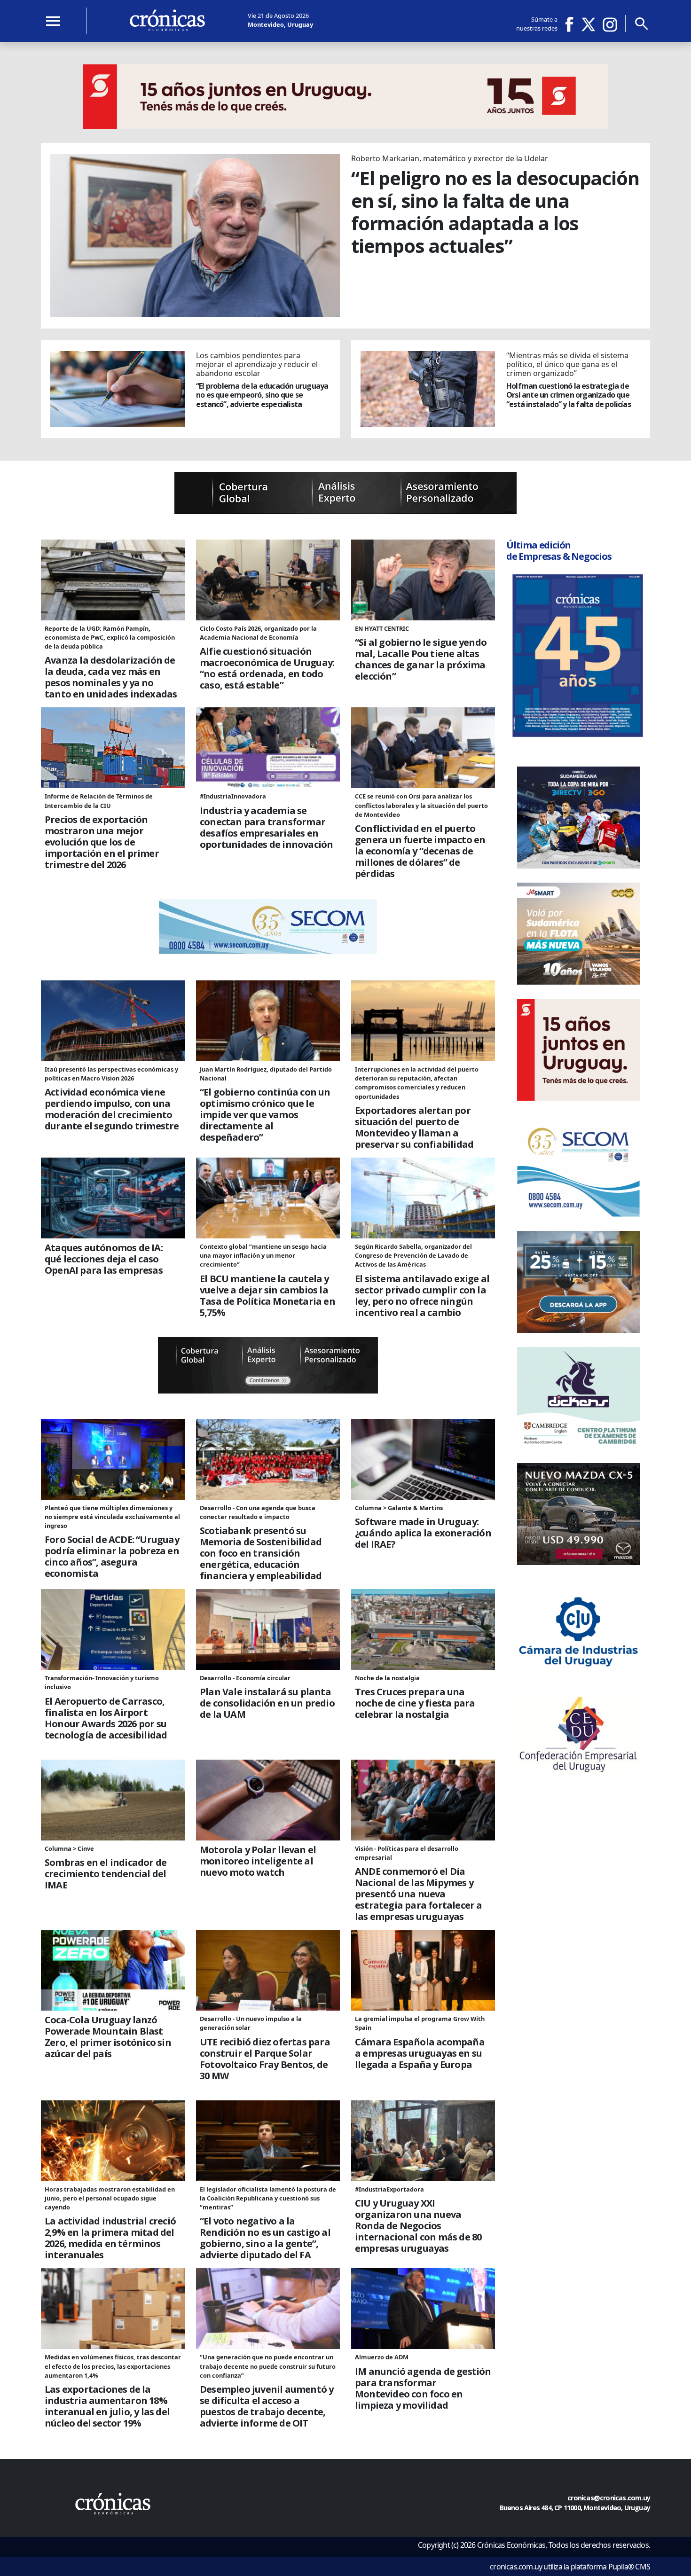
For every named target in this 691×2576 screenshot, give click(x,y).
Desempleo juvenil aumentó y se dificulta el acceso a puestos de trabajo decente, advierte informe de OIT (267, 2406)
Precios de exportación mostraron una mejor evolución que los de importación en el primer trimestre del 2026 (102, 842)
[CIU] (578, 1678)
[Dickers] (578, 1446)
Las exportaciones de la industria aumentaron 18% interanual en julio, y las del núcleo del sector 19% (107, 2406)
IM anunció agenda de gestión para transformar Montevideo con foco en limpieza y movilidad (423, 2388)
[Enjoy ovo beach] (578, 1330)
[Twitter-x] (588, 24)
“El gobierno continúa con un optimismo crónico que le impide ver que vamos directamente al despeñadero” (265, 1115)
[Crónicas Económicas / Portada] (167, 20)
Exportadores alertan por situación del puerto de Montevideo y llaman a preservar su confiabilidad (414, 1127)
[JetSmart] (578, 982)
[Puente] (345, 511)
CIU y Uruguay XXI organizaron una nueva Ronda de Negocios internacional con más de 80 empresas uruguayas (418, 2226)
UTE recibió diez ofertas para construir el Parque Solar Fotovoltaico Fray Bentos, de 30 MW (265, 2059)
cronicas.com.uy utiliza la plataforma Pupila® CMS (570, 2567)
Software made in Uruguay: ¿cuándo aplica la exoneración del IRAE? (423, 1533)
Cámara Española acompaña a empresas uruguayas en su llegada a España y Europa (420, 2053)
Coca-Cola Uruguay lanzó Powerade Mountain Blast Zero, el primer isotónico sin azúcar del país (108, 2037)
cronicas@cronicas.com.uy (609, 2498)
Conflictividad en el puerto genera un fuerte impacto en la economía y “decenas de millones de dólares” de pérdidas (420, 851)
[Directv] (578, 866)
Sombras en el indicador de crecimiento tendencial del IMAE (106, 1874)
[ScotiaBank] (345, 126)
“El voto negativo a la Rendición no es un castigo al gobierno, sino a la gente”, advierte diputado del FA (265, 2238)
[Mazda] (578, 1562)
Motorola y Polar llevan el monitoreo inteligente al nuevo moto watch (258, 1861)
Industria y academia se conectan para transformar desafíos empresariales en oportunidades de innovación (266, 828)
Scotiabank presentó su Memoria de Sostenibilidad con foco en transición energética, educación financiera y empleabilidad (261, 1553)
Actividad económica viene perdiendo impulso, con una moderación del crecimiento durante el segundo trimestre (112, 1109)
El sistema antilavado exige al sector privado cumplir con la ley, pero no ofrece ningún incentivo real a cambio (422, 1296)
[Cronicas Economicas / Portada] (113, 2504)
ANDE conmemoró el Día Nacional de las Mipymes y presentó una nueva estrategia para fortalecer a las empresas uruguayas (419, 1894)
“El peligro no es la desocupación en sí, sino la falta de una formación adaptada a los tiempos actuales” (495, 212)
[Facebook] (573, 24)
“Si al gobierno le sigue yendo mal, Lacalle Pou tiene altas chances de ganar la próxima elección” (421, 659)
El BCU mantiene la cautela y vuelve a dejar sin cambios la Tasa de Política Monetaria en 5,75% (267, 1296)
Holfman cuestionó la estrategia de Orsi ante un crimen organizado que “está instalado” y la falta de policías (569, 395)
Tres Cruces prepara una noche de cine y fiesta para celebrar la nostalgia (415, 1703)
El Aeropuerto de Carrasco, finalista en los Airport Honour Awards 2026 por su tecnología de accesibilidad (106, 1718)
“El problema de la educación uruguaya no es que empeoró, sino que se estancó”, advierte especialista (262, 395)
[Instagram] (610, 24)
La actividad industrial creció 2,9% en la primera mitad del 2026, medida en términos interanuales (110, 2238)
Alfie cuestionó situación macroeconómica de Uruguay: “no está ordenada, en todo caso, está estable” (267, 668)
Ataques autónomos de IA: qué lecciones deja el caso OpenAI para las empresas (104, 1259)
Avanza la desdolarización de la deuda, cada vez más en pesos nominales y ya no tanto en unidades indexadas (111, 677)
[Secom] (268, 952)
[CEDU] (578, 1770)
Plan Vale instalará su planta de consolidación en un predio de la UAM (267, 1703)
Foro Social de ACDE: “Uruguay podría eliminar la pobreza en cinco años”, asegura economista (112, 1557)
